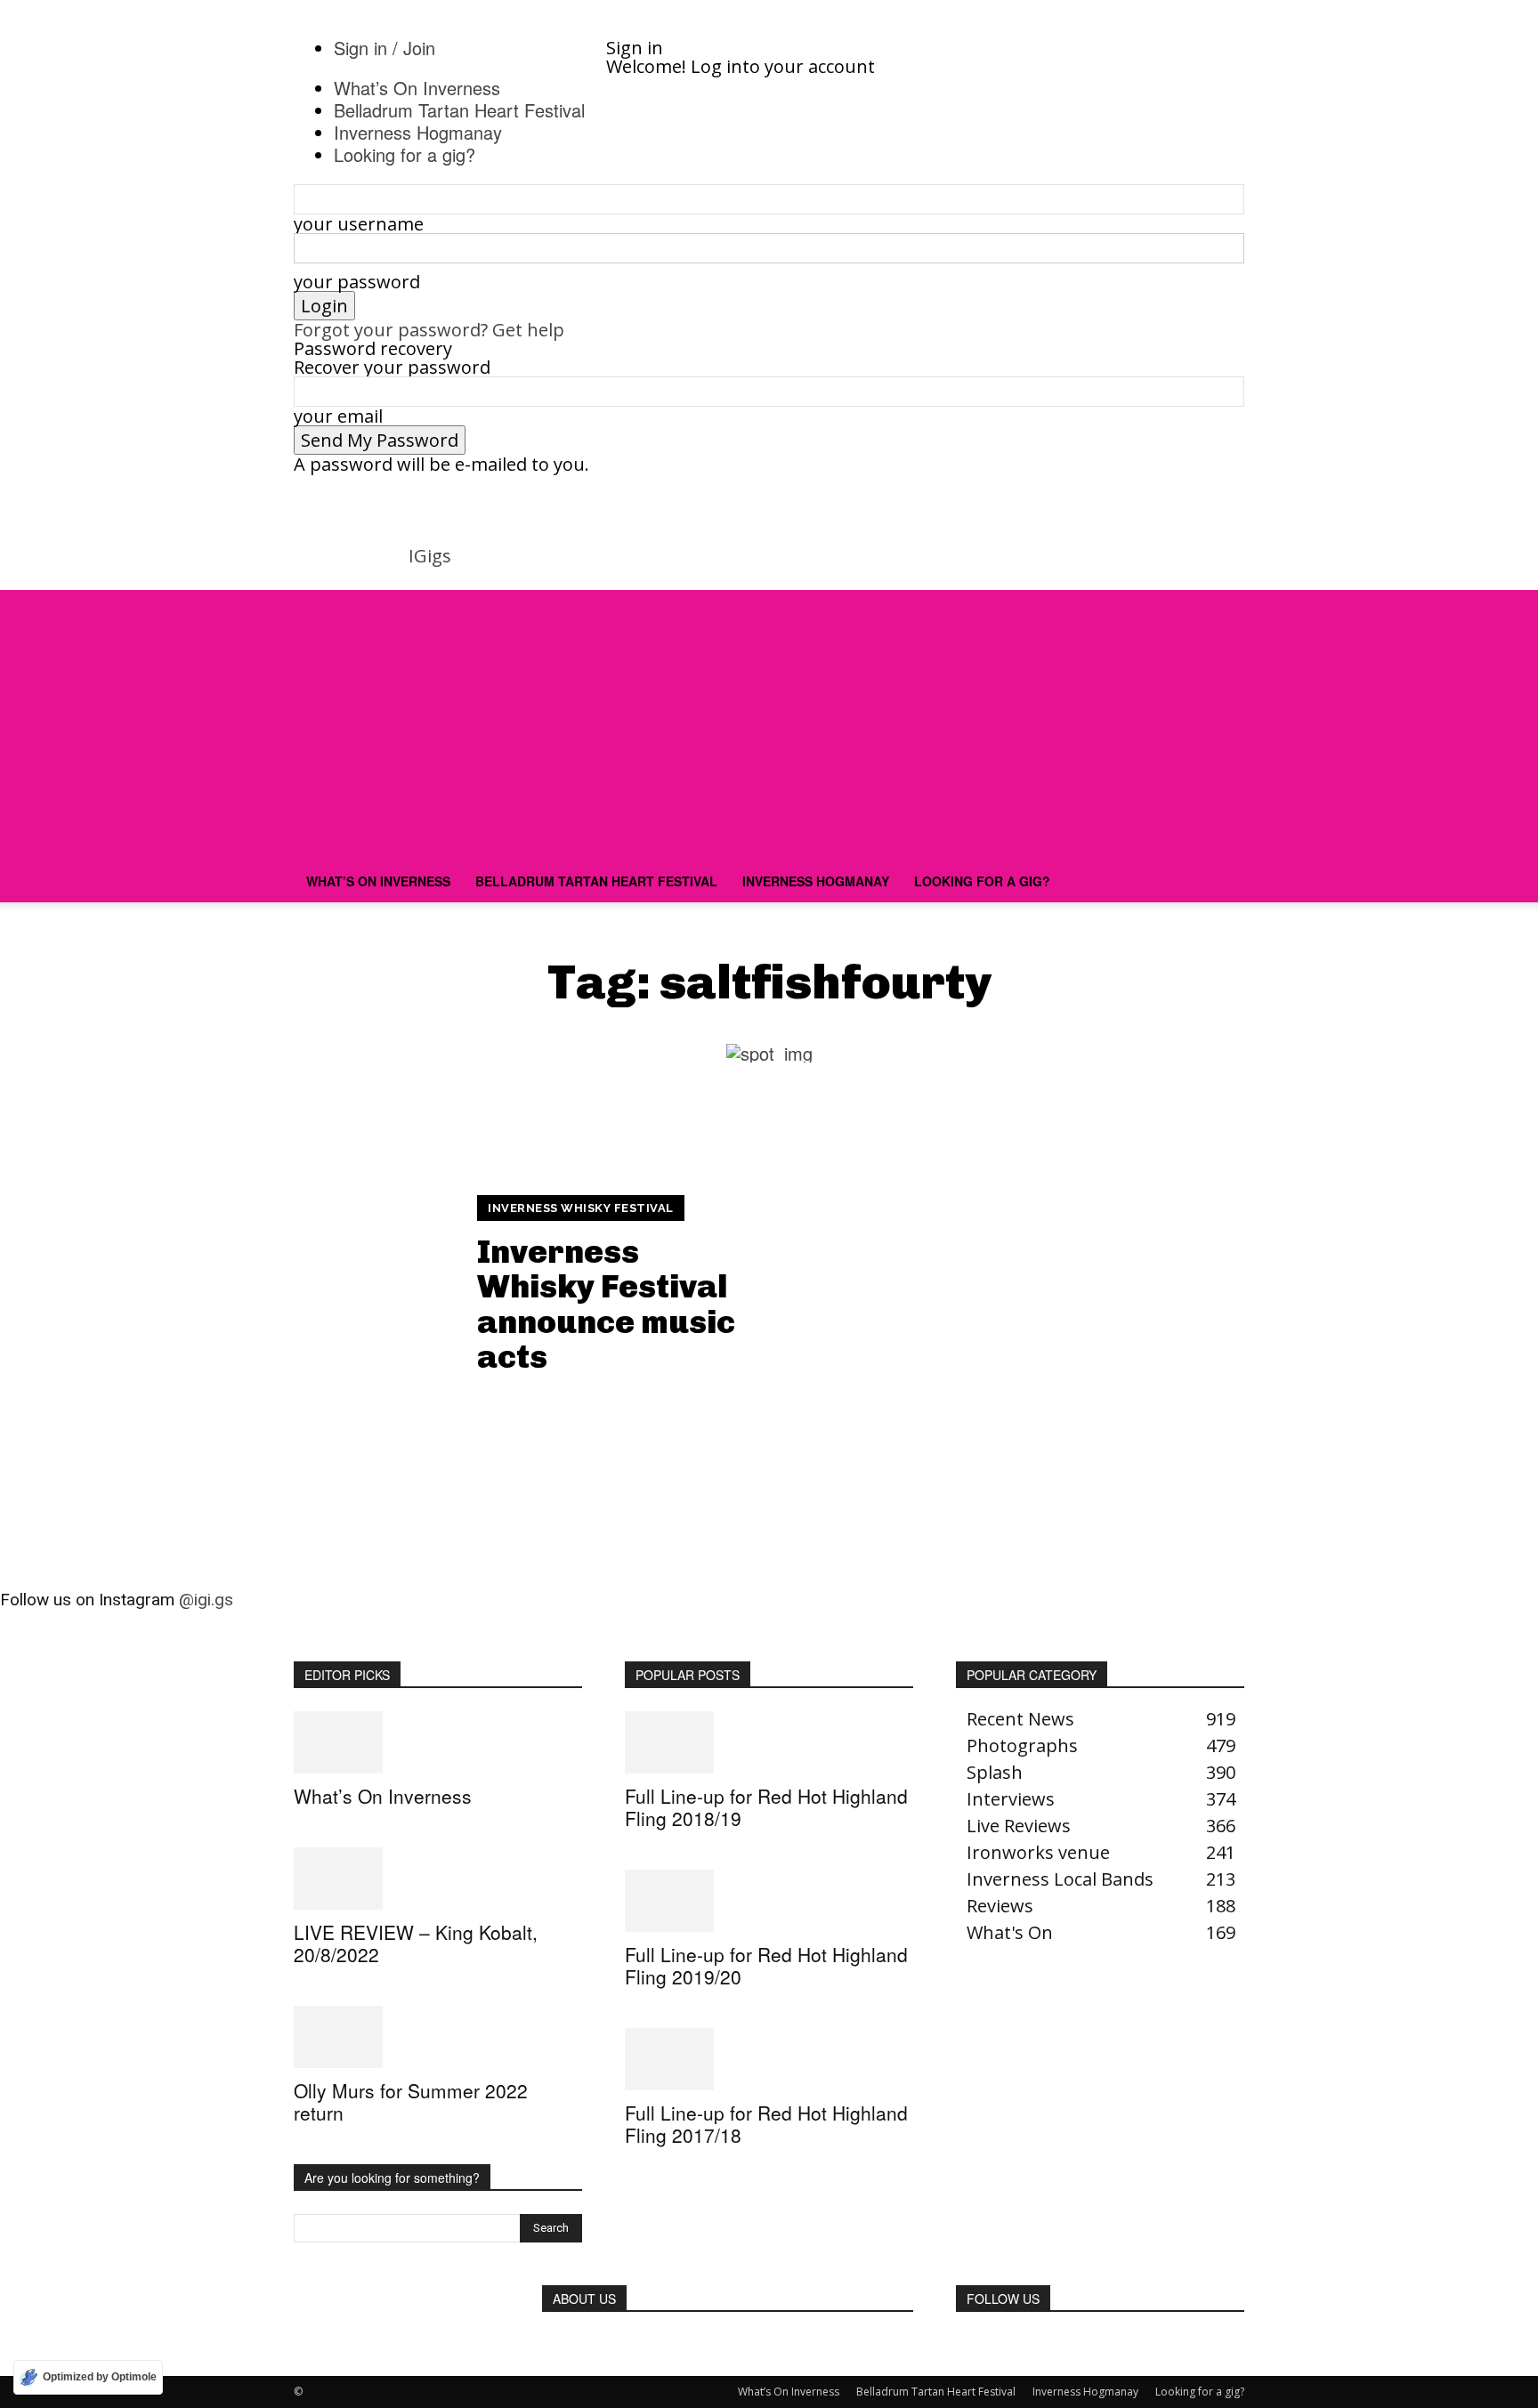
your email (338, 416)
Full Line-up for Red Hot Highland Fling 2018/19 (766, 1807)
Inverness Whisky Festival (581, 1208)
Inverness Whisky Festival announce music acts (606, 1305)
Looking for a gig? (982, 881)
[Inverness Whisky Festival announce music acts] (302, 1286)
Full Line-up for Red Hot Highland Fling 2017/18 (766, 2124)
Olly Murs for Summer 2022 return (411, 2101)
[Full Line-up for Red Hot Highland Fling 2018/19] (769, 1742)
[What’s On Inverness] (438, 1742)
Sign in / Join (384, 48)
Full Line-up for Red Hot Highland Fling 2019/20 (766, 1965)
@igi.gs (206, 1600)
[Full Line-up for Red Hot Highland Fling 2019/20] (769, 1901)
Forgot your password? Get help (429, 330)
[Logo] (429, 850)
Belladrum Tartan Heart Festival (596, 881)
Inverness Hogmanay (816, 881)
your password (357, 282)
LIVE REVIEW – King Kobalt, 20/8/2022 (416, 1943)
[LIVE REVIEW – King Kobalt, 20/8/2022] (438, 1879)
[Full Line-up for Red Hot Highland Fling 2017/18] (769, 2059)
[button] (1223, 611)
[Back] (656, 29)
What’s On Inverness (378, 881)
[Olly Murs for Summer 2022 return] (438, 2037)
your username (359, 224)
